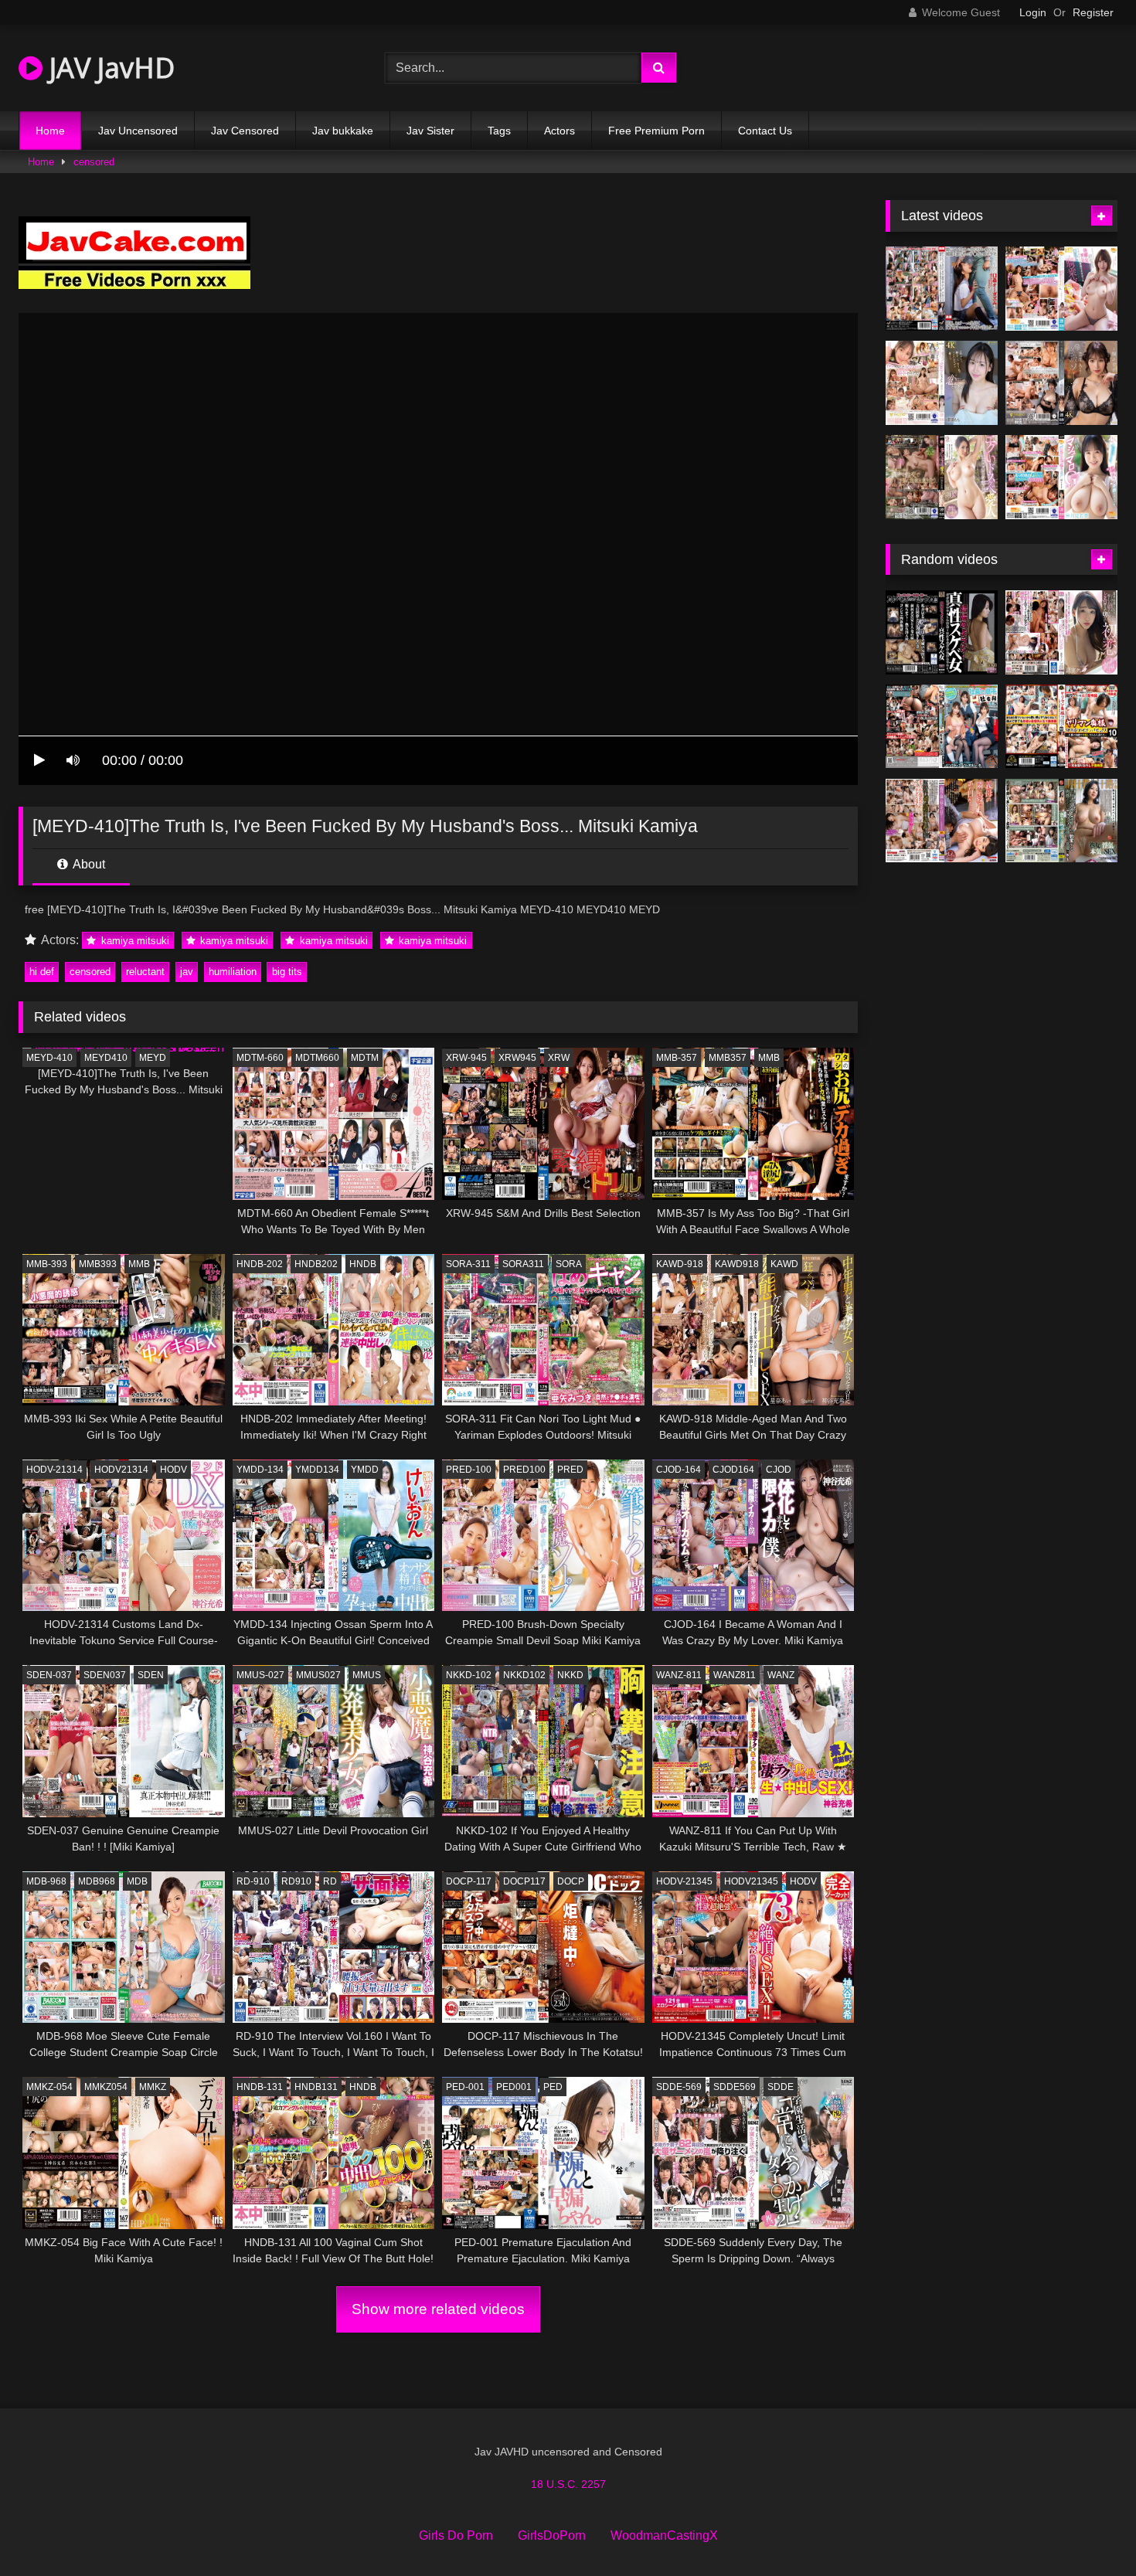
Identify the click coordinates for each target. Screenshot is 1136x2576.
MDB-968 (46, 1881)
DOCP (571, 1881)
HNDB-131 (260, 2087)
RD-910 (253, 1881)
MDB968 (97, 1881)
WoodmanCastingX (664, 2535)
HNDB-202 (260, 1264)
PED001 (514, 2087)
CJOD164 (733, 1470)
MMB (769, 1058)
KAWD (784, 1264)
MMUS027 (318, 1675)
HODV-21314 (54, 1470)
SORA (569, 1264)
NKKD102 (524, 1675)
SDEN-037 (49, 1675)
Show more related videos (438, 2309)
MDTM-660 (260, 1058)
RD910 (296, 1881)
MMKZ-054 (49, 2087)
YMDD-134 (260, 1470)
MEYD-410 (49, 1058)
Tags (499, 131)
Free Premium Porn (656, 131)
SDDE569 (735, 2087)
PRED (570, 1470)
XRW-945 (466, 1058)
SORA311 (523, 1264)
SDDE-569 (679, 2087)
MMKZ (153, 2087)
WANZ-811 (679, 1675)
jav (187, 972)
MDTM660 (317, 1058)
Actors (559, 131)
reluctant (145, 972)
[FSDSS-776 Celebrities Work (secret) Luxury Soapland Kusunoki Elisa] (1061, 383)
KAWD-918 (680, 1264)
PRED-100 (469, 1470)
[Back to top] (1088, 2530)
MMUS (367, 1675)
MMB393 (98, 1264)
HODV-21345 (684, 1881)
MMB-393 (47, 1264)
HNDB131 (316, 2087)
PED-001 (465, 2087)
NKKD (570, 1675)
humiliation (233, 972)
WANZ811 (735, 1675)
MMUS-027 (260, 1675)
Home (50, 131)
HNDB (363, 1264)
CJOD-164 (679, 1470)
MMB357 (728, 1058)
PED (553, 2087)
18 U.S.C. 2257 (568, 2484)
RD (330, 1881)
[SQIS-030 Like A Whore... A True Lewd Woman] (942, 632)
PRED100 (524, 1470)
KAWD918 (737, 1264)
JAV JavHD (109, 68)
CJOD (779, 1470)
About (88, 864)
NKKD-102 (469, 1675)
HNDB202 (316, 1264)
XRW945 (517, 1058)
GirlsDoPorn (552, 2535)
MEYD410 (106, 1058)
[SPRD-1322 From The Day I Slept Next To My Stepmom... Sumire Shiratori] (942, 821)
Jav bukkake (343, 131)
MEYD (153, 1058)
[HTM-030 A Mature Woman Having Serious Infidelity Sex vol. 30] (1061, 821)
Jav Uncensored (138, 131)
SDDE (781, 2087)
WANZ (781, 1675)
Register (1093, 12)
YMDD (365, 1470)
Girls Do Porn (456, 2535)
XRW (559, 1058)
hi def (42, 972)
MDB (137, 1881)
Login (1033, 12)
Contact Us (765, 131)
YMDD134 (317, 1470)
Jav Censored (245, 131)
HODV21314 (121, 1470)
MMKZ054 (106, 2087)
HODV (173, 1470)
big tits (287, 972)
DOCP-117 (469, 1881)
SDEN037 (105, 1675)
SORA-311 (468, 1264)
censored (94, 162)
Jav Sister (430, 131)
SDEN (151, 1675)
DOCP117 (524, 1881)
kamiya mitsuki (134, 941)
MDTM (365, 1058)
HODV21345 (751, 1881)
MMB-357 (677, 1058)
